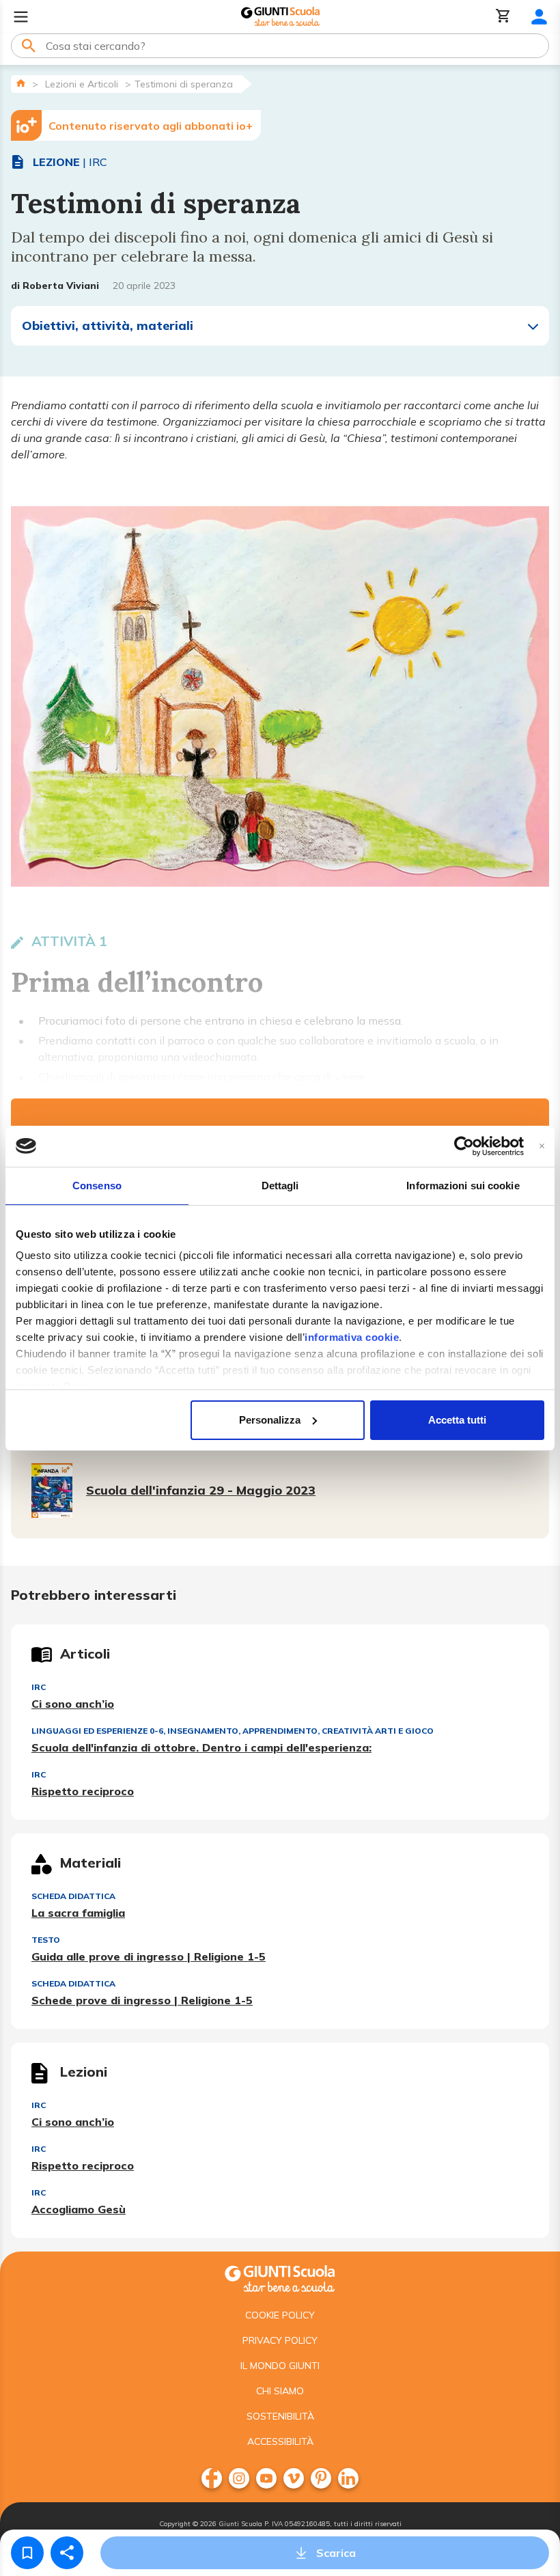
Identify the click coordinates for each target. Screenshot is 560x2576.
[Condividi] (67, 2553)
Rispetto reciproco (83, 1791)
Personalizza (270, 1420)
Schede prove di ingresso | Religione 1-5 (142, 2000)
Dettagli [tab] (280, 1186)
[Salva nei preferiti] (27, 2553)
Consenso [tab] (97, 1186)
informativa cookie (352, 1337)
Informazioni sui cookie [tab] (463, 1186)
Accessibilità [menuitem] (280, 2441)
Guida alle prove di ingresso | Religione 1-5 (149, 1956)
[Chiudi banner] (542, 1146)
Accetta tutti (457, 1420)
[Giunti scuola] (280, 2277)
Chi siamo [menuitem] (280, 2391)
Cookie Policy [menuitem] (280, 2315)
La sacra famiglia (78, 1913)
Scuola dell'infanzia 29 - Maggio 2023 (201, 1490)
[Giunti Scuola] (280, 17)
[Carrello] (503, 17)
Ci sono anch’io (73, 1704)
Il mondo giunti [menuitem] (280, 2366)
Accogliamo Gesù (79, 2209)
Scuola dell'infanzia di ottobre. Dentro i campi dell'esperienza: (201, 1747)
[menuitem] (212, 2478)
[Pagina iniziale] (21, 83)
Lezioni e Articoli (82, 84)
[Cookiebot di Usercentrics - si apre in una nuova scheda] (464, 1146)
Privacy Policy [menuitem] (280, 2340)
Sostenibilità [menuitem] (280, 2416)
